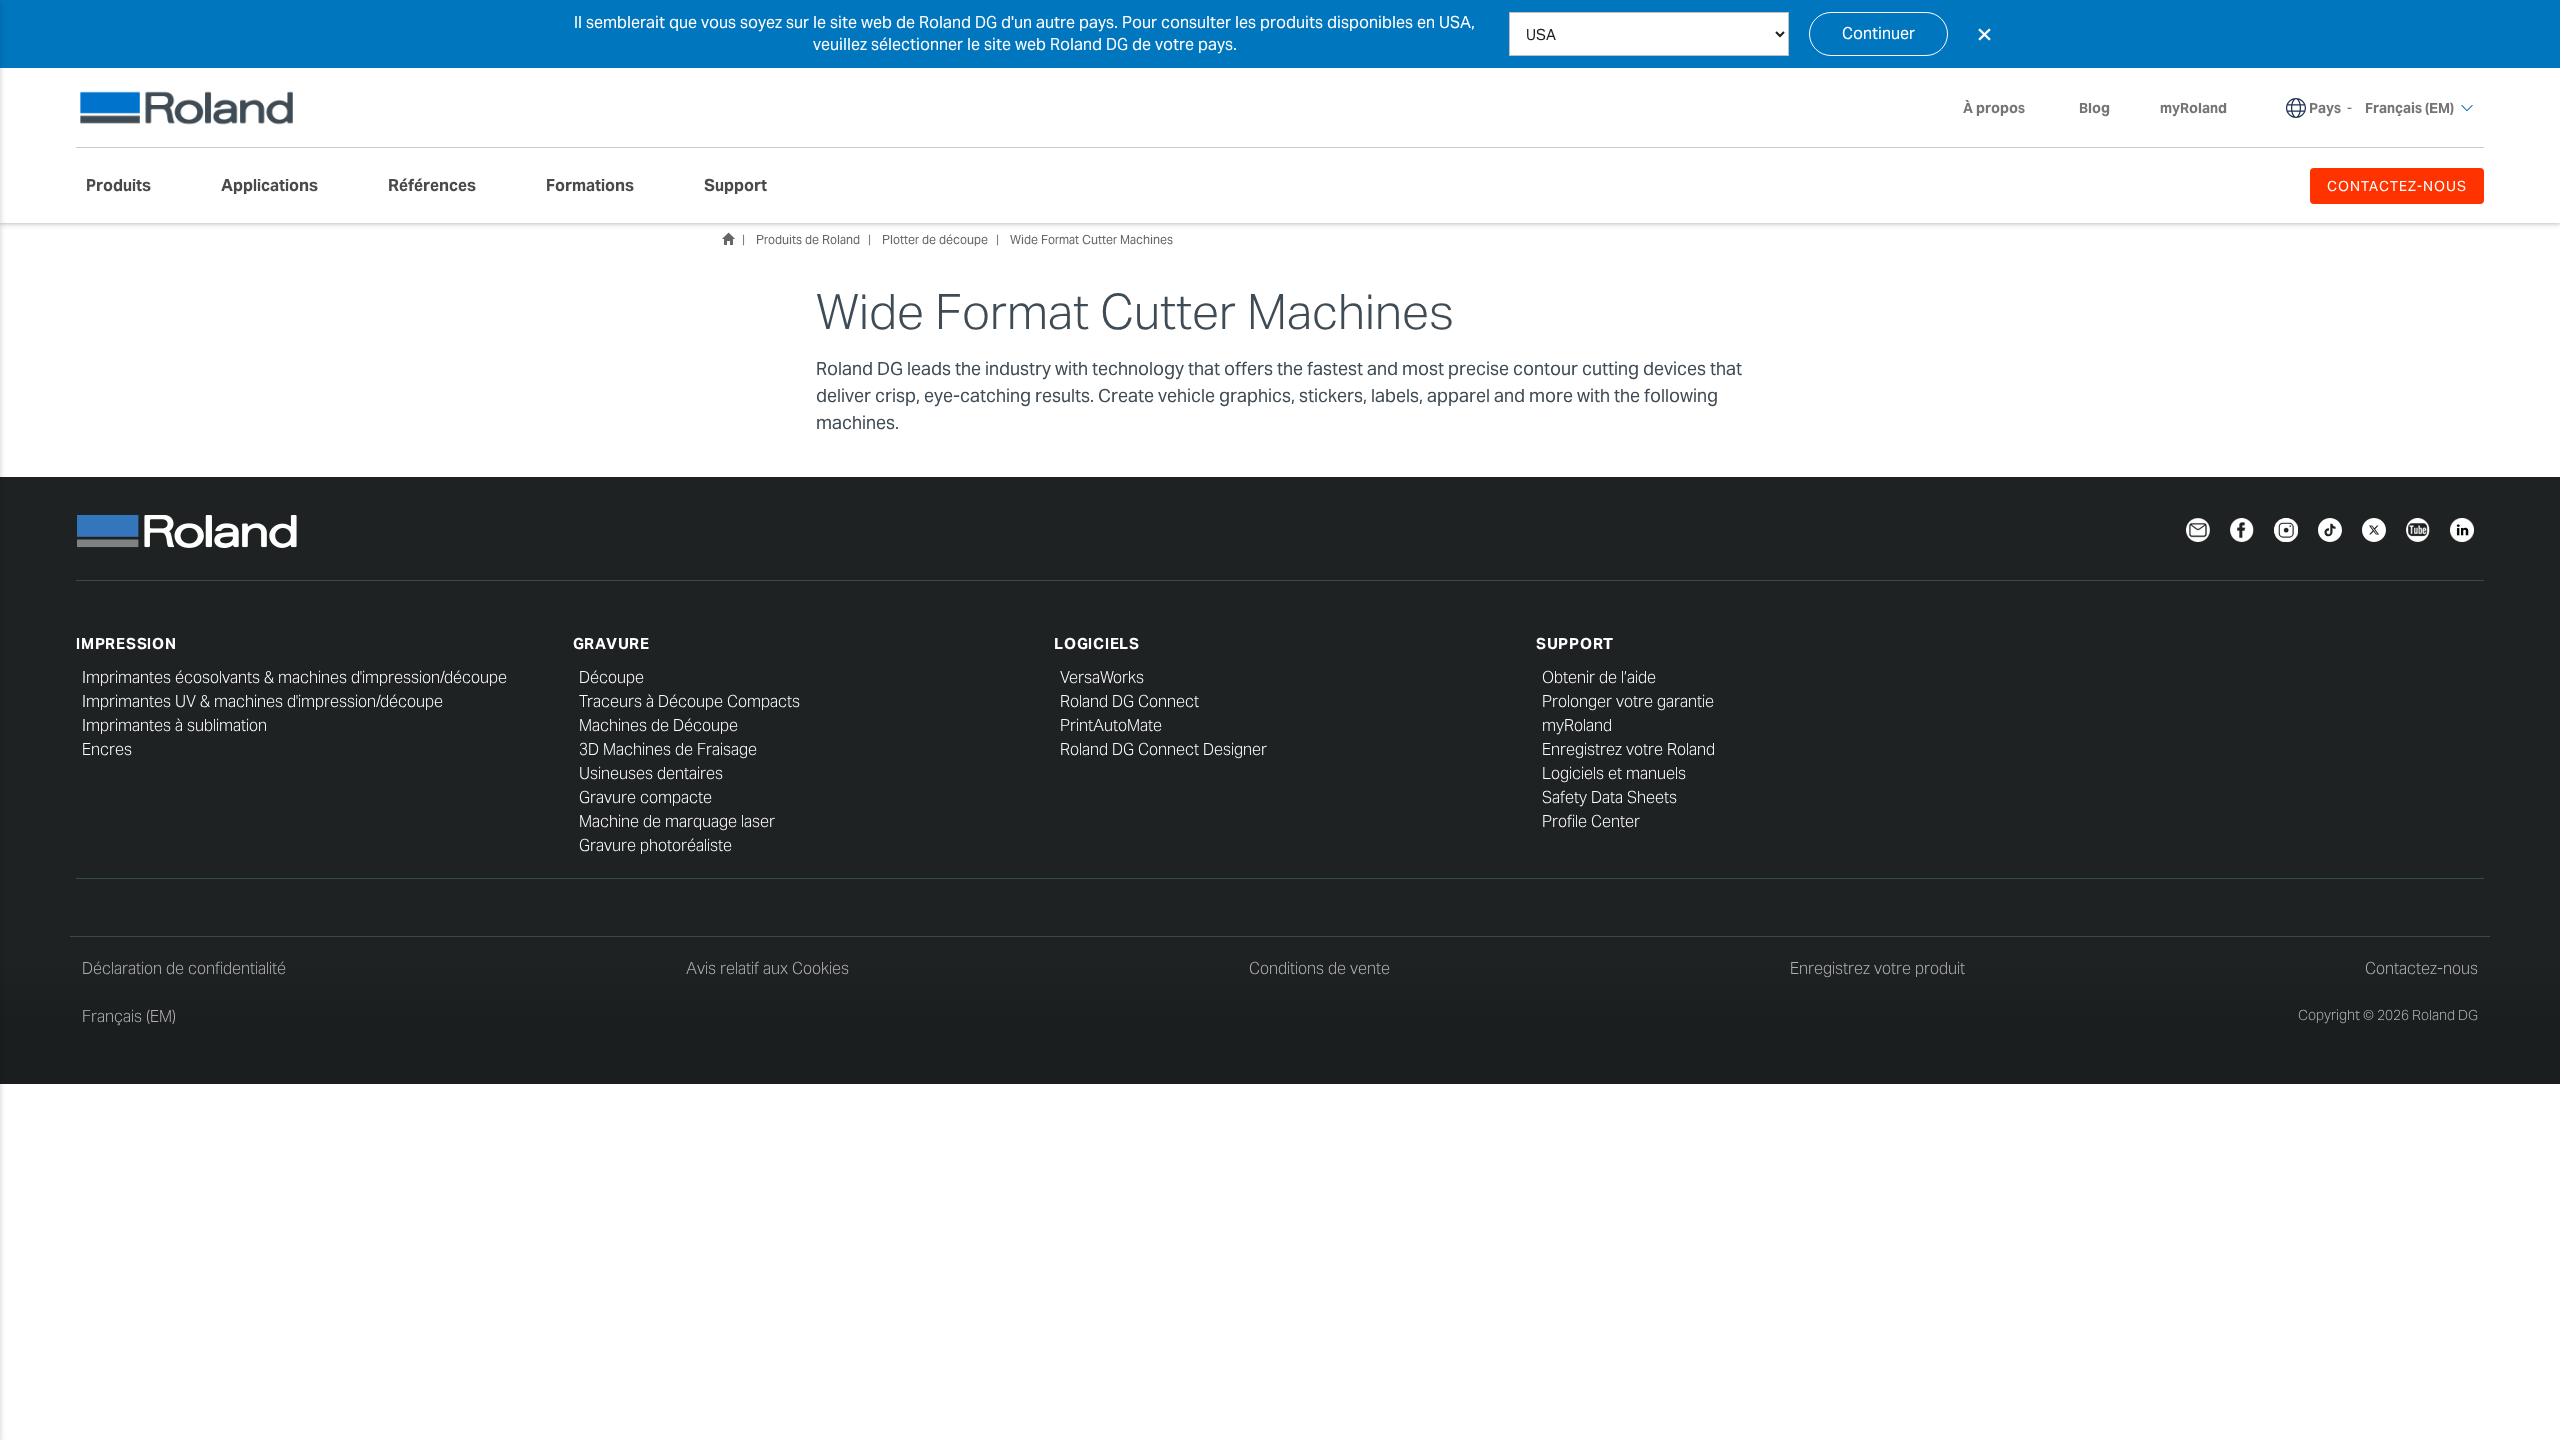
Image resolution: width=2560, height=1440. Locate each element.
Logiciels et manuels (1614, 773)
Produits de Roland (808, 239)
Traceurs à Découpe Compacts (689, 701)
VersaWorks (1102, 677)
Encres (107, 749)
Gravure (611, 643)
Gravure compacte (645, 797)
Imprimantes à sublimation (174, 725)
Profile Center (1591, 821)
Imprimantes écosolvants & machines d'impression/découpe (294, 677)
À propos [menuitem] (1994, 108)
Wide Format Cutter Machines (1091, 239)
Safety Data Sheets (1609, 797)
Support (1575, 643)
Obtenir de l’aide (1599, 677)
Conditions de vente (1319, 968)
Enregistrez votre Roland (1628, 749)
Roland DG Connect (1129, 701)
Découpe (611, 677)
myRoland (1577, 725)
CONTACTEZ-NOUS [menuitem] (2397, 186)
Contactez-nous (2421, 968)
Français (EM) (129, 1016)
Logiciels (1097, 643)
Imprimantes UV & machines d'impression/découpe (262, 701)
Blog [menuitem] (2094, 108)
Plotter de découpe (935, 239)
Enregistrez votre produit (1877, 968)
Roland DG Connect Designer (1163, 749)
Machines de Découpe (658, 725)
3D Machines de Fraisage (668, 749)
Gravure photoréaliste (655, 845)
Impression (126, 643)
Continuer (1878, 33)
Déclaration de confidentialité (184, 968)
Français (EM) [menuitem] (2409, 108)
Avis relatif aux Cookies (767, 968)
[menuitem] (128, 186)
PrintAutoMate (1111, 725)
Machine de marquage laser (677, 821)
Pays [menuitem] (2325, 108)
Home (728, 239)
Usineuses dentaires (651, 773)
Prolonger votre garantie (1628, 701)
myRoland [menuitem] (2193, 108)
